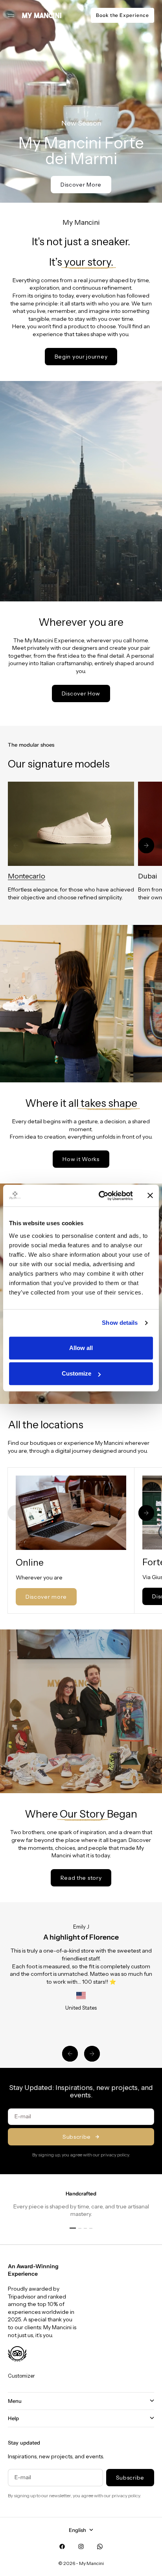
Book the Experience (122, 15)
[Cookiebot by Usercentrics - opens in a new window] (100, 1196)
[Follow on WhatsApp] (100, 2546)
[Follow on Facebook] (62, 2546)
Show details (120, 1323)
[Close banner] (150, 1196)
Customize (76, 1373)
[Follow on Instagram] (81, 2546)
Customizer (21, 2376)
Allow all (81, 1348)
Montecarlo (27, 876)
